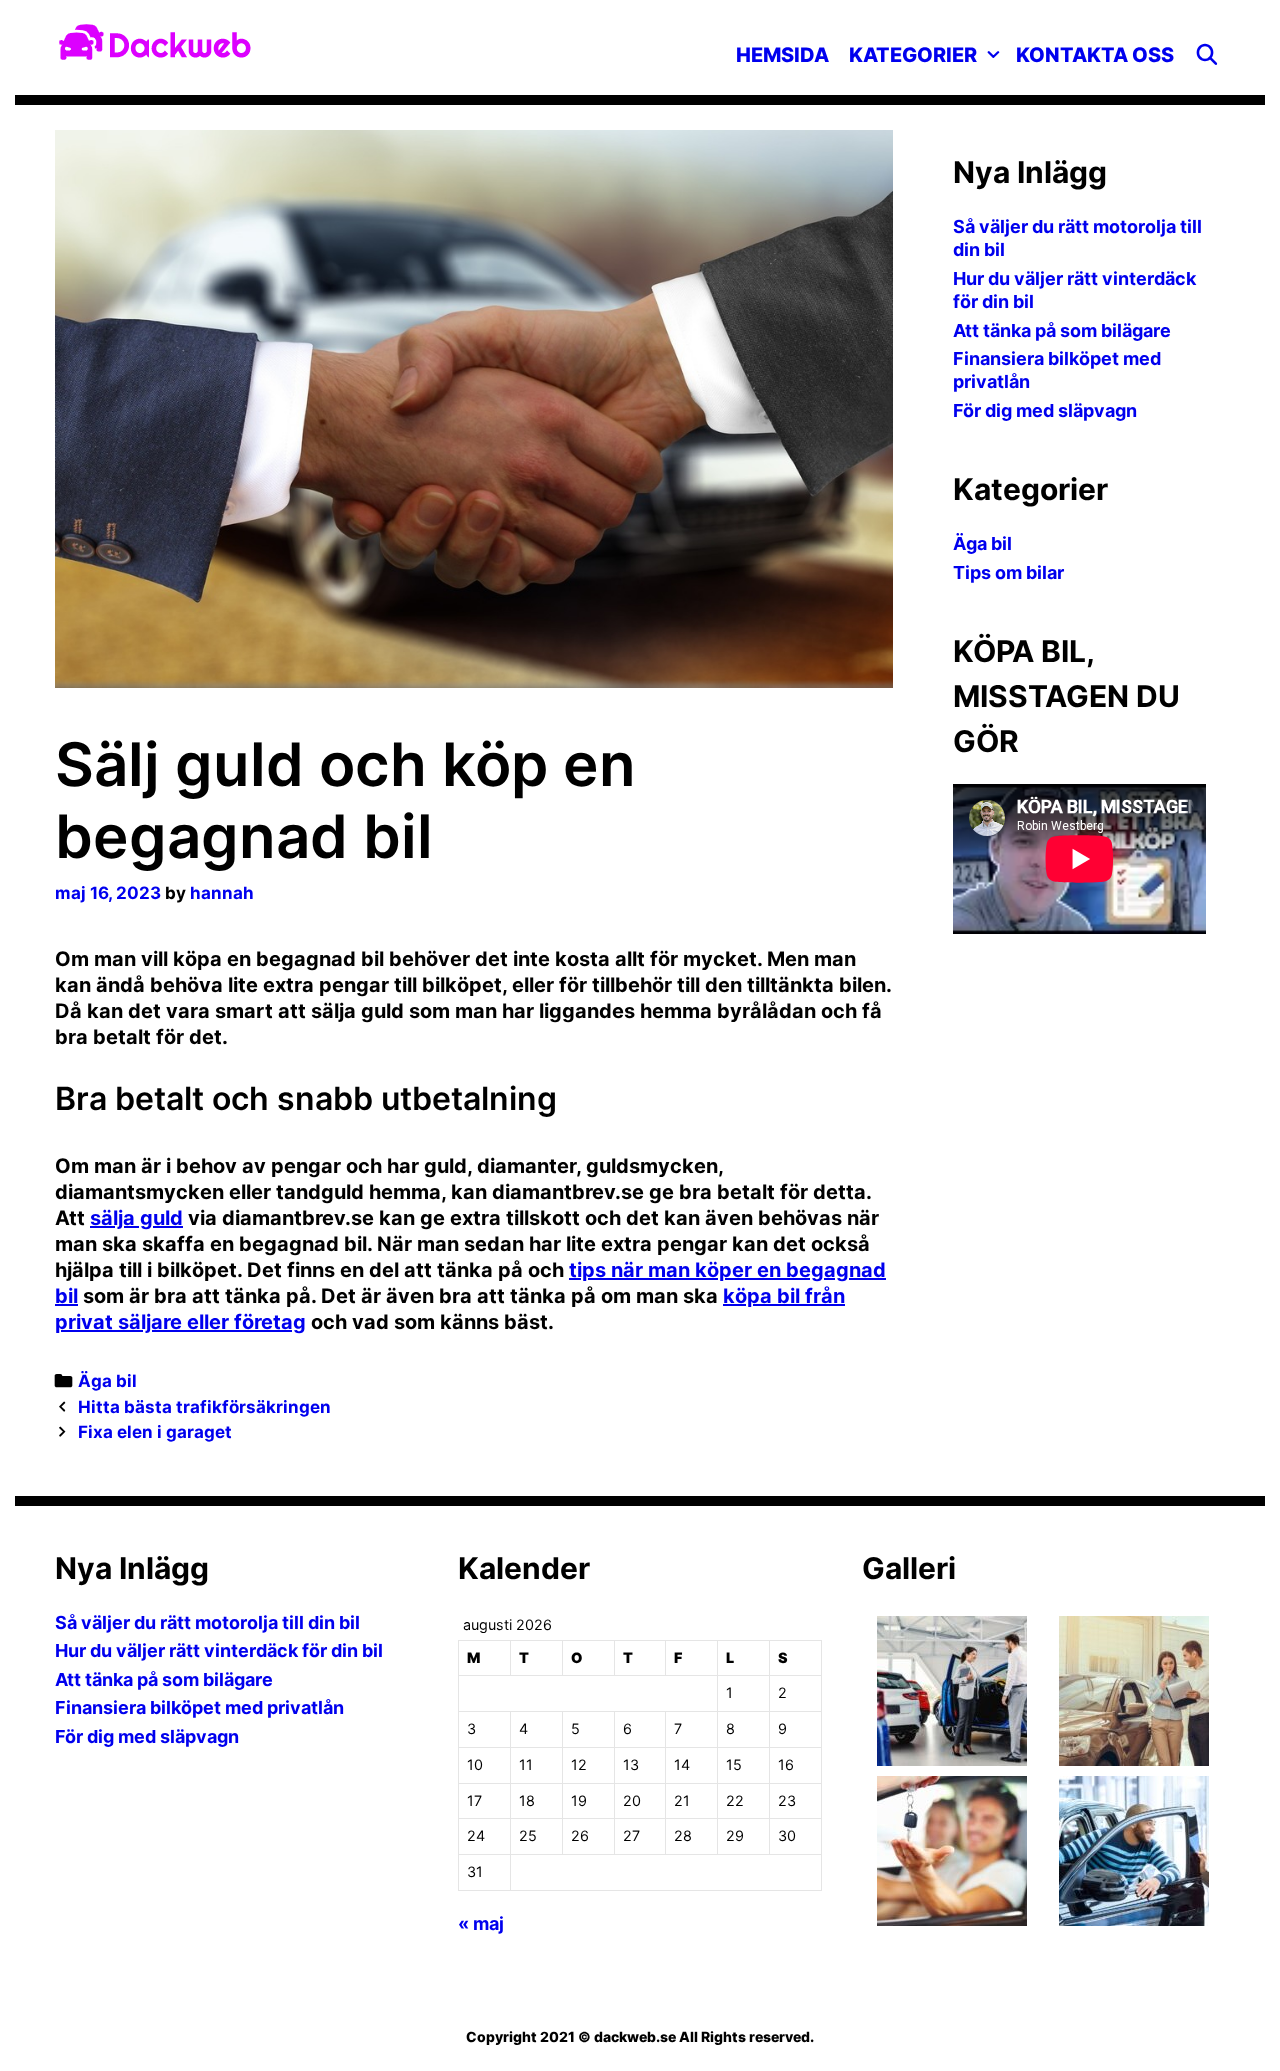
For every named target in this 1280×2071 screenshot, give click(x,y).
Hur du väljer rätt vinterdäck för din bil (219, 1650)
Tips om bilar (1008, 572)
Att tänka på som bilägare (1062, 330)
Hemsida (782, 55)
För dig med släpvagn (1045, 410)
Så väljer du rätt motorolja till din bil (207, 1622)
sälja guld (136, 1218)
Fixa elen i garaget (155, 1432)
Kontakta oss (1095, 55)
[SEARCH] (1207, 55)
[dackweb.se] (155, 40)
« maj (481, 1923)
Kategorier (913, 55)
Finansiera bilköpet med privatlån (199, 1707)
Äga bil (107, 1381)
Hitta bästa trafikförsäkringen (204, 1407)
